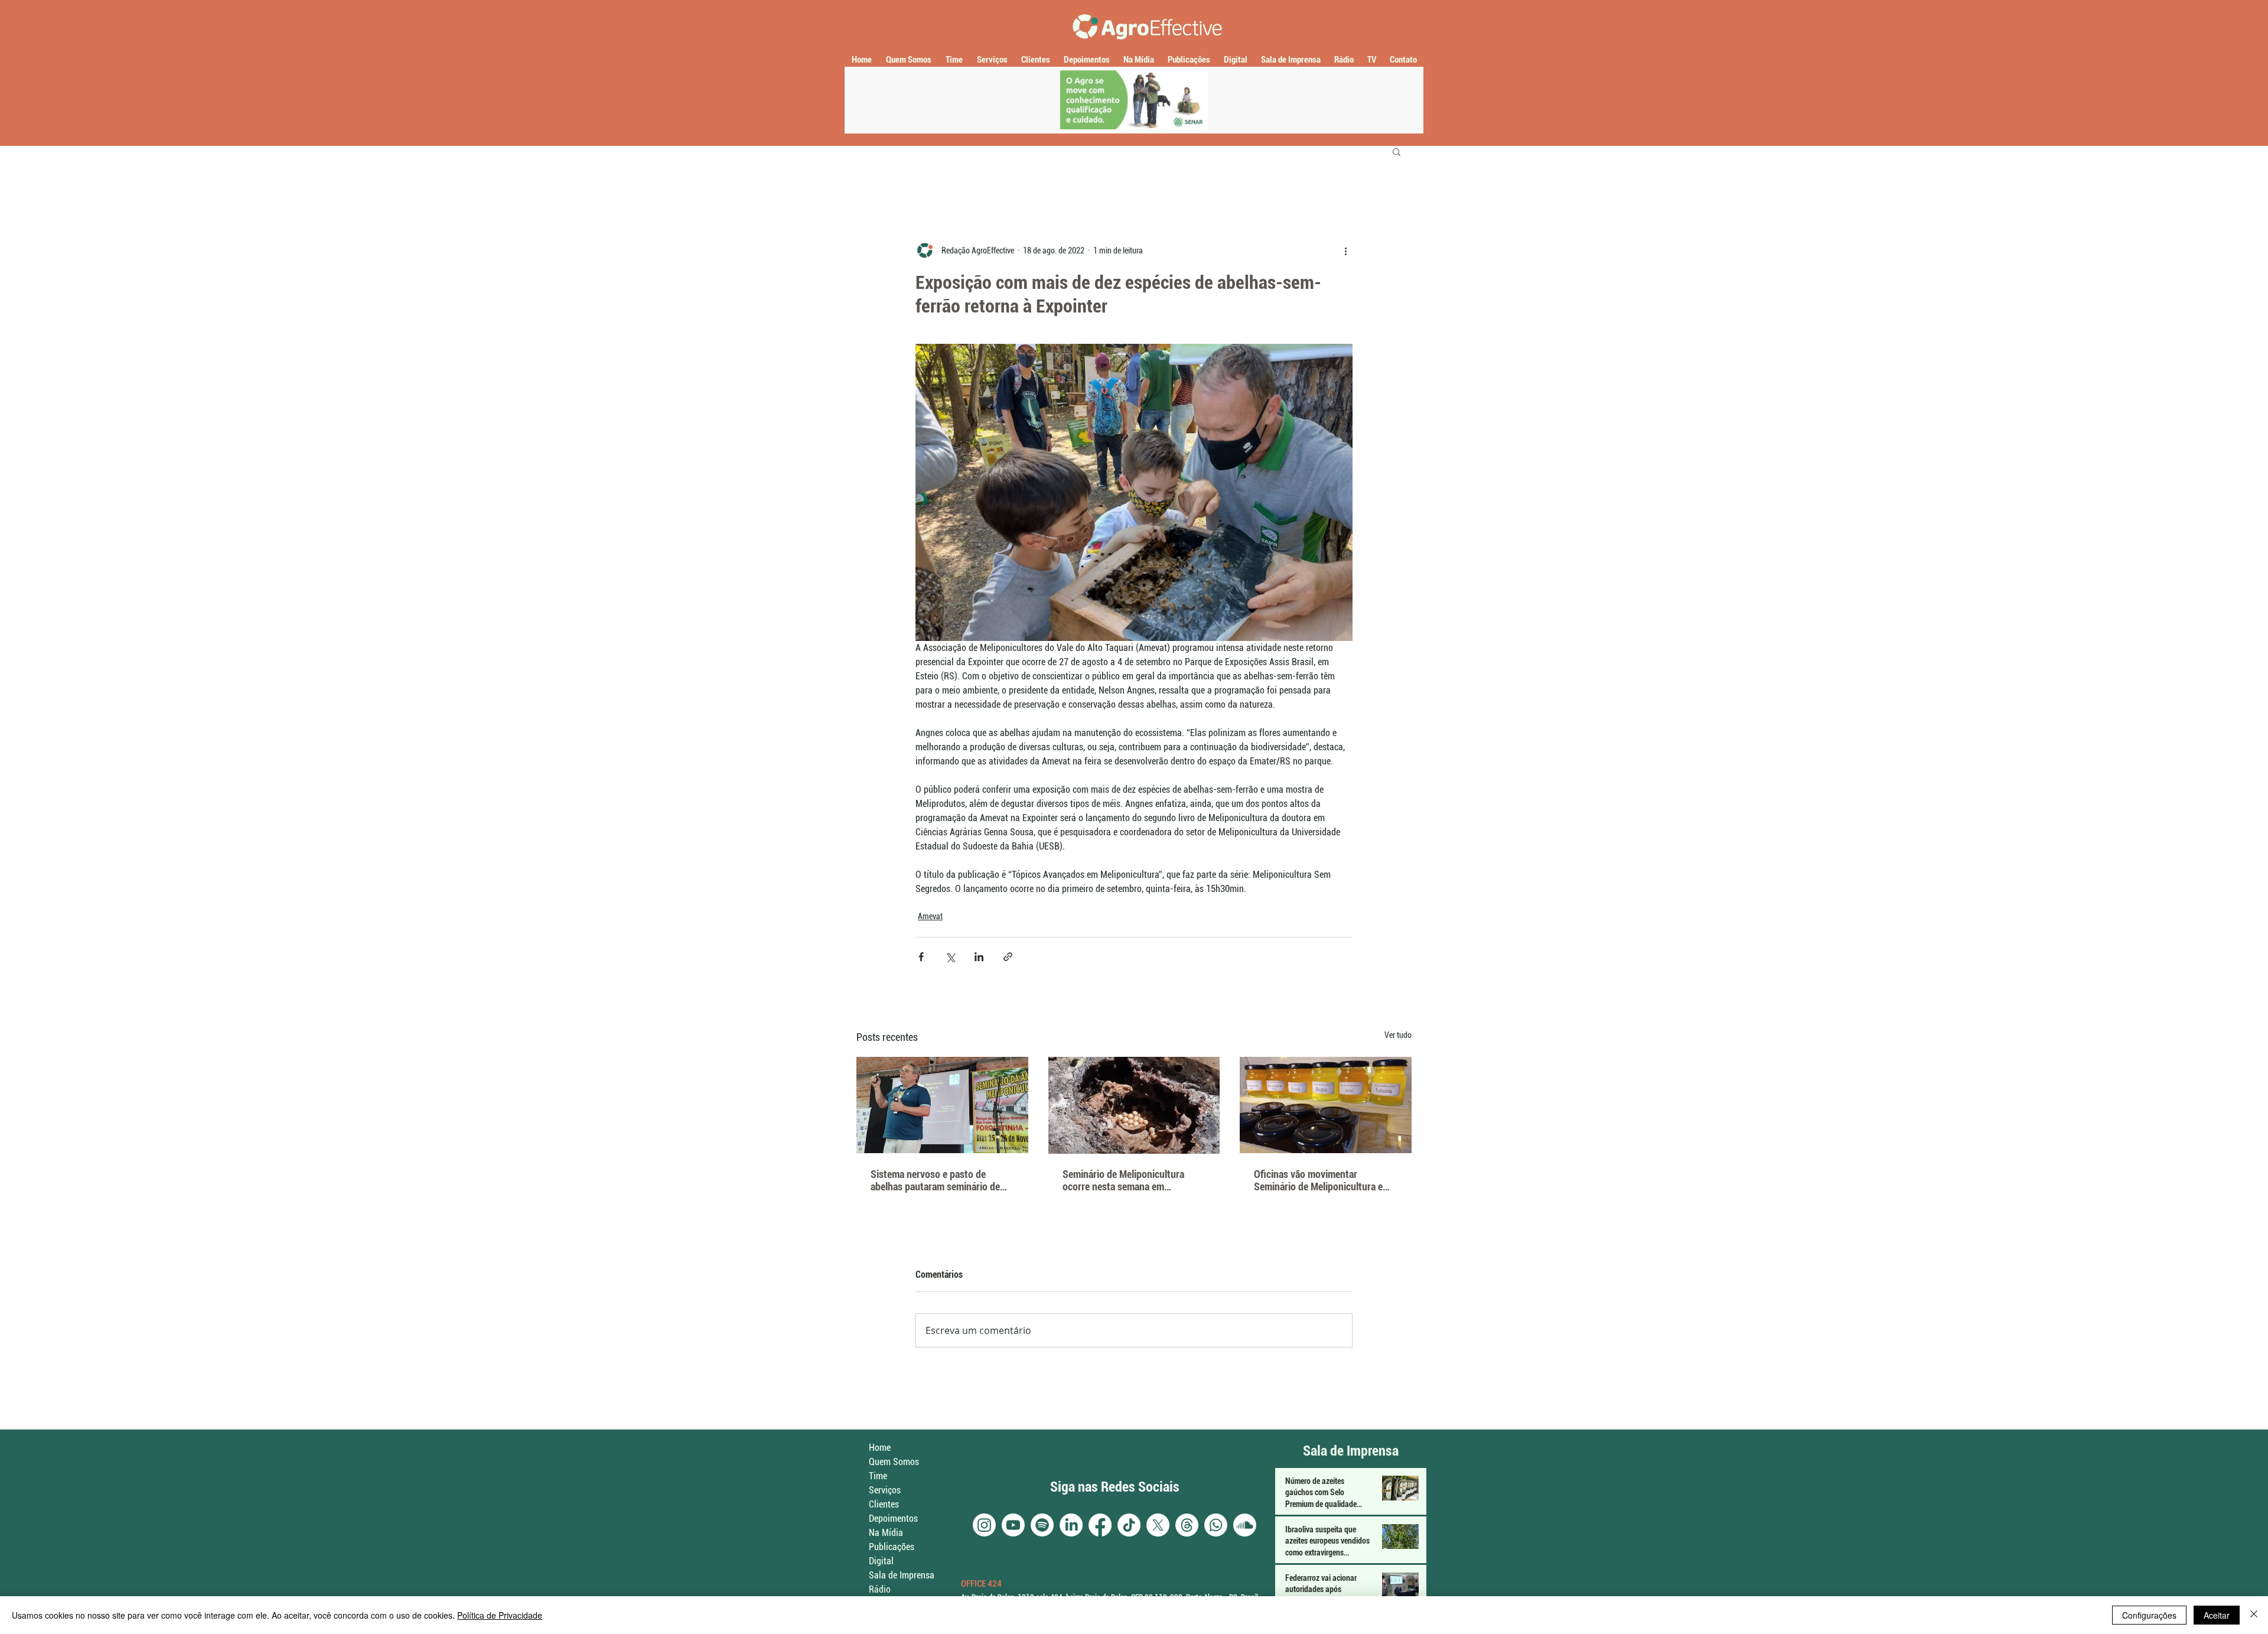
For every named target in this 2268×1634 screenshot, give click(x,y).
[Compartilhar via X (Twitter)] (950, 957)
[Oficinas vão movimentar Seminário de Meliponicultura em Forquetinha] (1326, 1105)
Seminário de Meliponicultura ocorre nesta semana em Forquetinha (1123, 1180)
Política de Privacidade (500, 1615)
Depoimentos (893, 1519)
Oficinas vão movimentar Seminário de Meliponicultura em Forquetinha (1322, 1180)
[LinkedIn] (1071, 1525)
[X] (1158, 1525)
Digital (881, 1561)
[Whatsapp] (1216, 1525)
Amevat (930, 916)
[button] (1397, 151)
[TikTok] (1129, 1525)
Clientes (884, 1504)
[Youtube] (1013, 1525)
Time (878, 1476)
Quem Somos (894, 1462)
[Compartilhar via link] (1008, 957)
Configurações (2149, 1615)
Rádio (880, 1589)
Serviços (885, 1490)
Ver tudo (1398, 1035)
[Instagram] (984, 1525)
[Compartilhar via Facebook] (921, 957)
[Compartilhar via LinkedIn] (979, 957)
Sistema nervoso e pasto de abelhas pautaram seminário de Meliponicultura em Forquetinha (937, 1180)
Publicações (892, 1547)
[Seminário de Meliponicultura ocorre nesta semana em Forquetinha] (1134, 1105)
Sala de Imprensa (902, 1575)
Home (880, 1448)
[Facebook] (1100, 1525)
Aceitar (2217, 1615)
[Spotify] (1042, 1525)
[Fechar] (2254, 1615)
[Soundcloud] (1245, 1525)
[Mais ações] (1345, 250)
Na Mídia (886, 1533)
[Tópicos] (1187, 1525)
